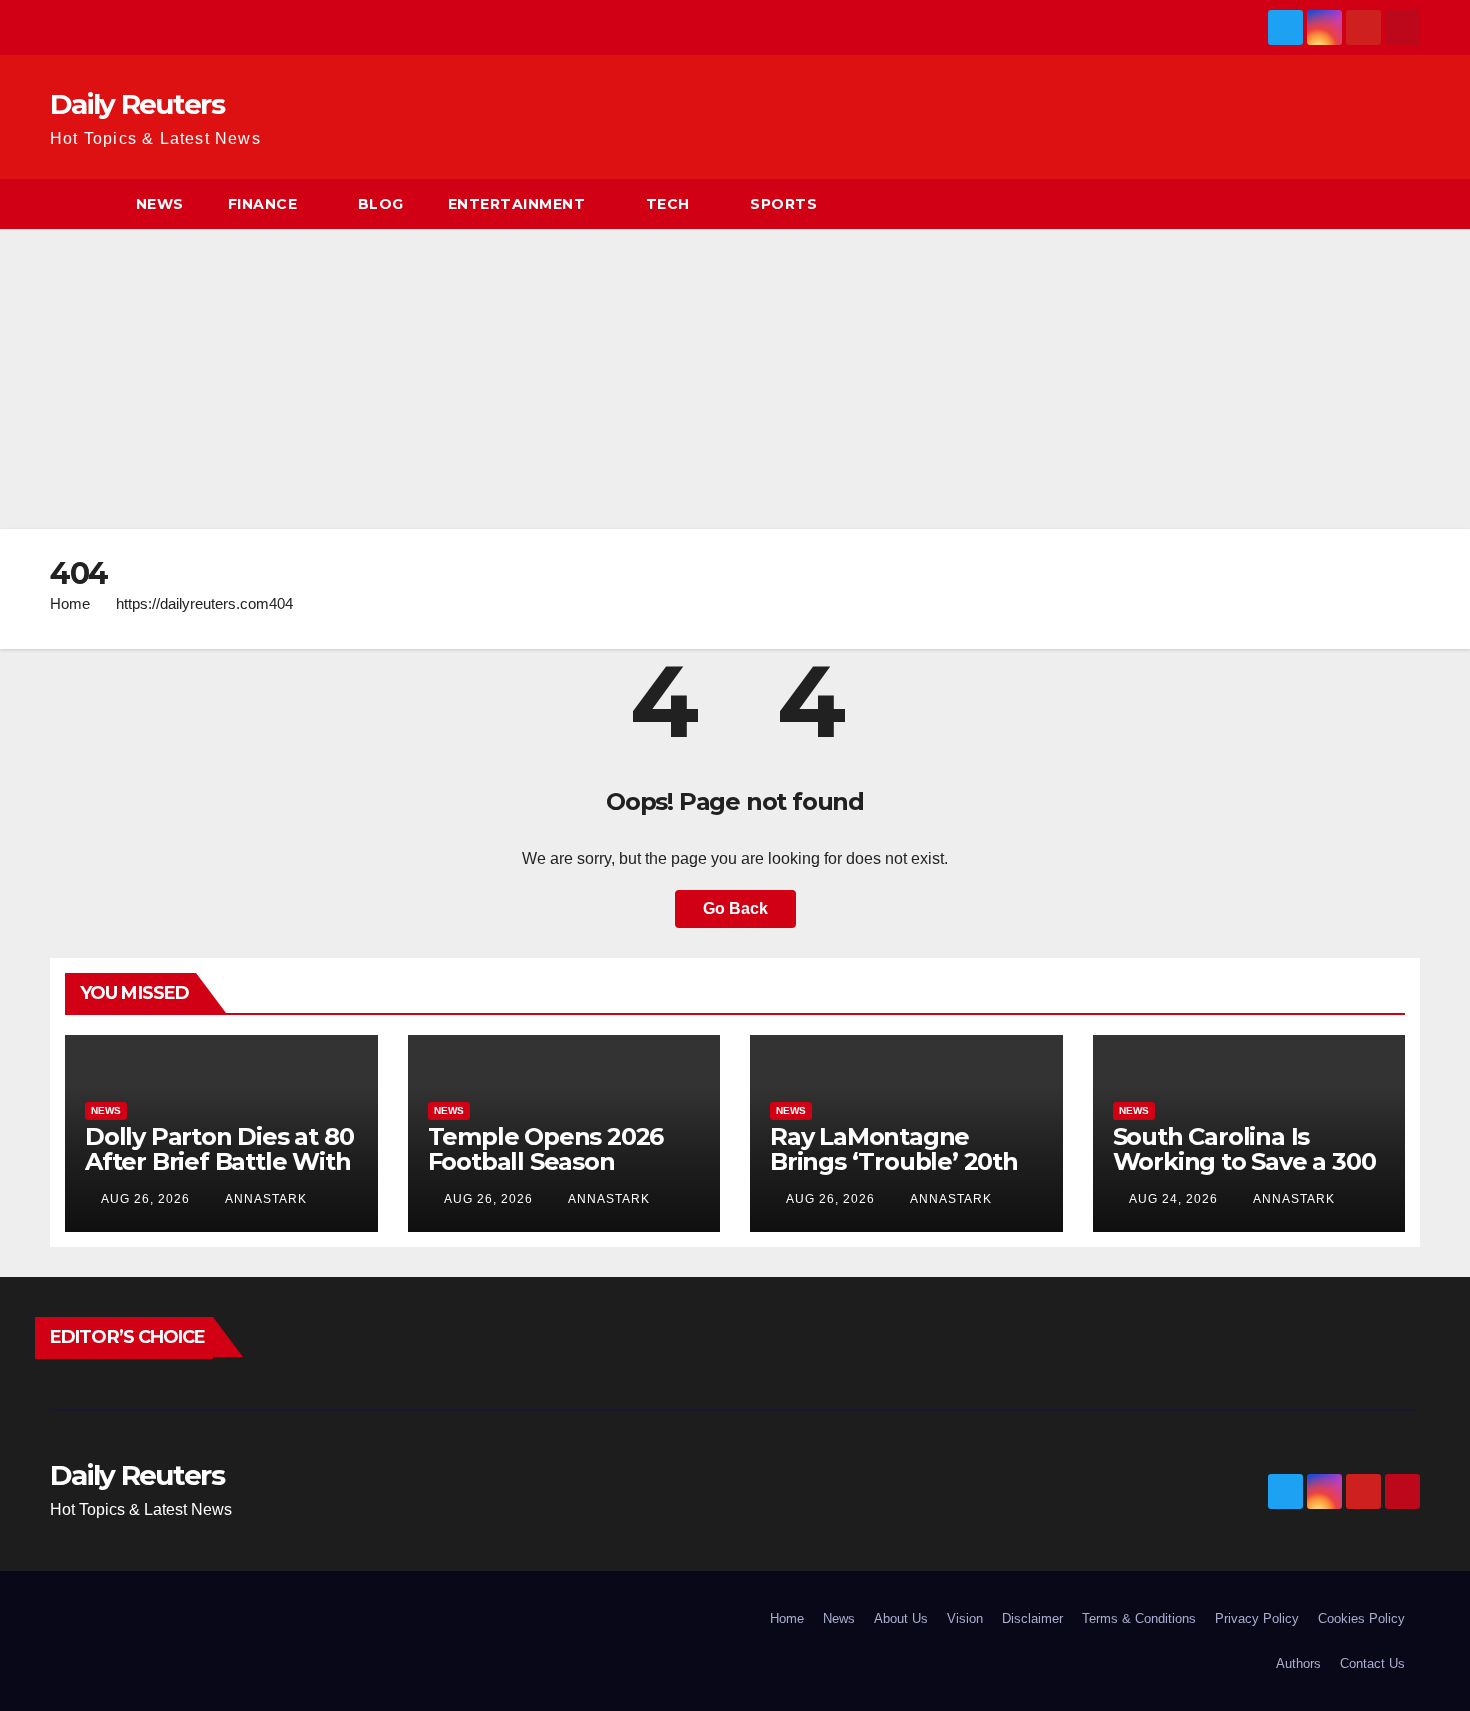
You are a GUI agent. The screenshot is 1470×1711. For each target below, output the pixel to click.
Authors (1298, 1663)
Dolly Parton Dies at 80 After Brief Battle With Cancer (219, 1161)
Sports (783, 204)
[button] (1406, 203)
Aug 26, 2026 (145, 1199)
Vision (965, 1618)
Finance (263, 204)
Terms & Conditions (1139, 1618)
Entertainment (517, 204)
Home (70, 603)
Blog (381, 204)
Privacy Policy (1257, 1618)
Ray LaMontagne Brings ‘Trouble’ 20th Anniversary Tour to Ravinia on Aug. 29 (894, 1174)
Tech (668, 204)
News (160, 204)
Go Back (735, 908)
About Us (901, 1618)
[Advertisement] (735, 379)
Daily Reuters (137, 104)
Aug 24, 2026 (1173, 1199)
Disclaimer (1032, 1618)
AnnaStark (264, 1199)
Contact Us (1372, 1663)
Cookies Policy (1361, 1618)
